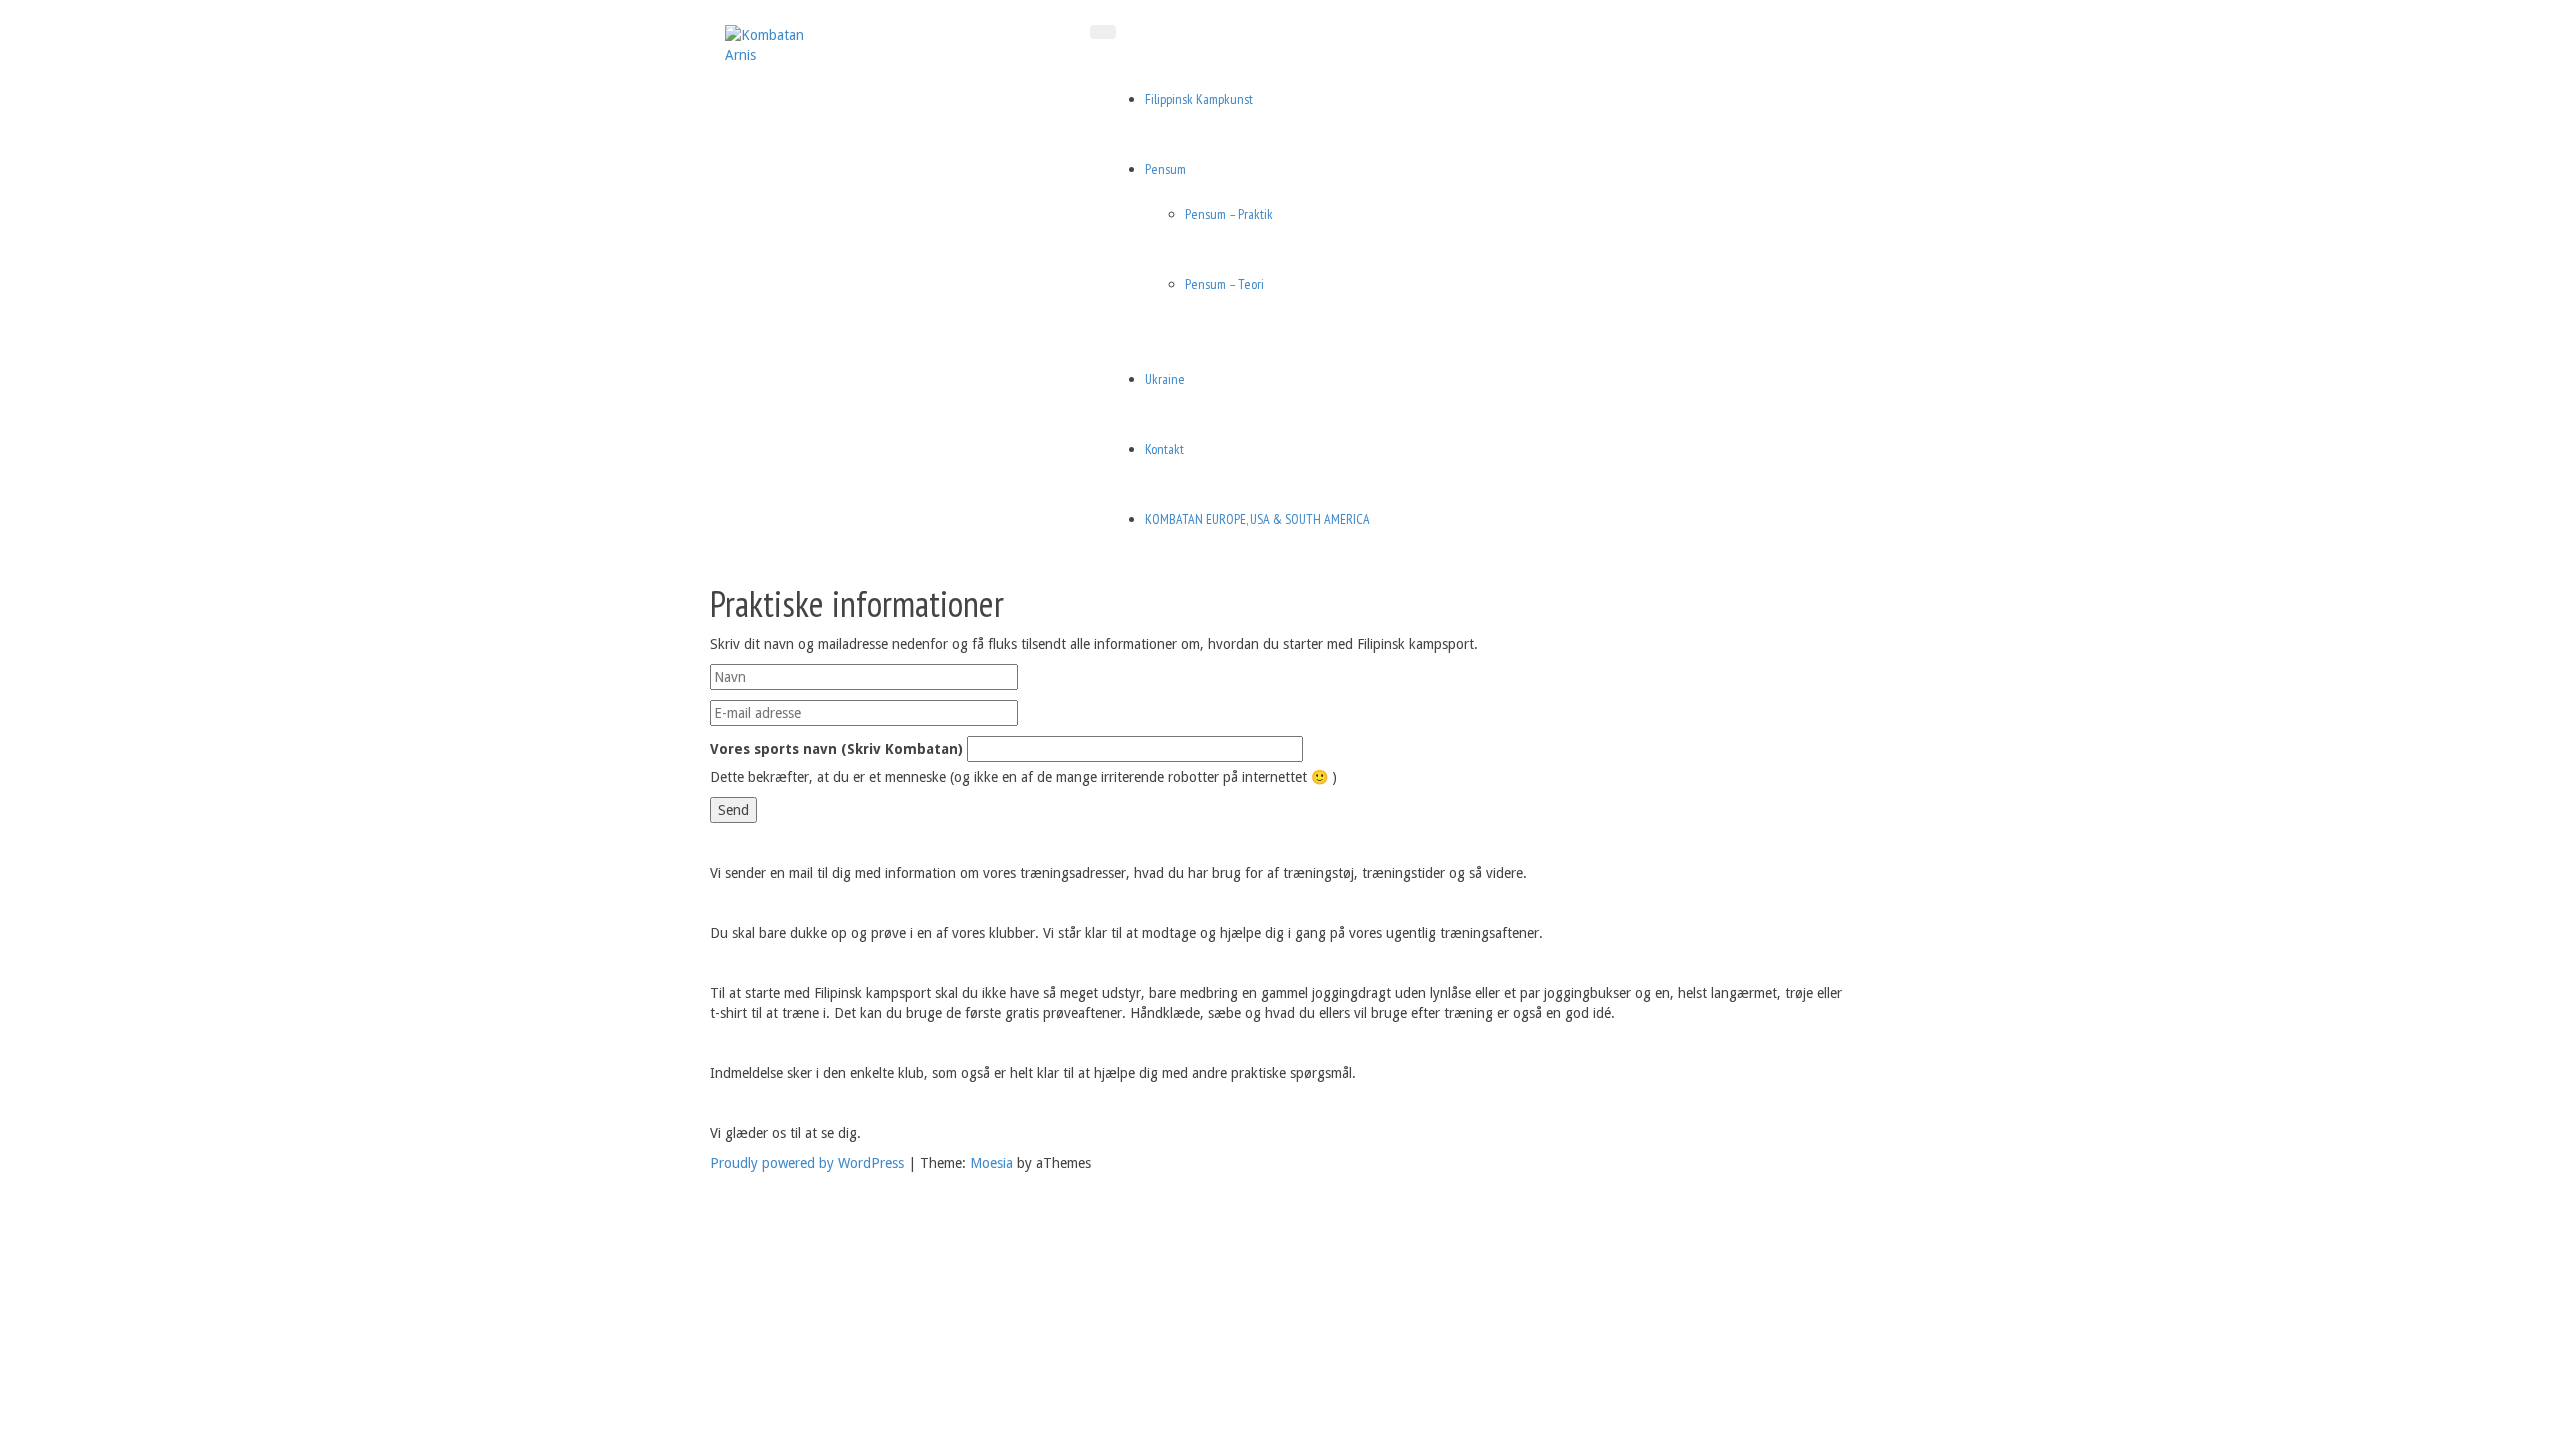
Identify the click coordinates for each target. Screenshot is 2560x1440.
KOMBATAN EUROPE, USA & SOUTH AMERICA (1257, 519)
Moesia (991, 1163)
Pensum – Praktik (1229, 214)
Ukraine (1165, 379)
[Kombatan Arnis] (775, 44)
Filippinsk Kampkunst (1199, 99)
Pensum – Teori (1224, 284)
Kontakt (1164, 449)
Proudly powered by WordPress (807, 1163)
